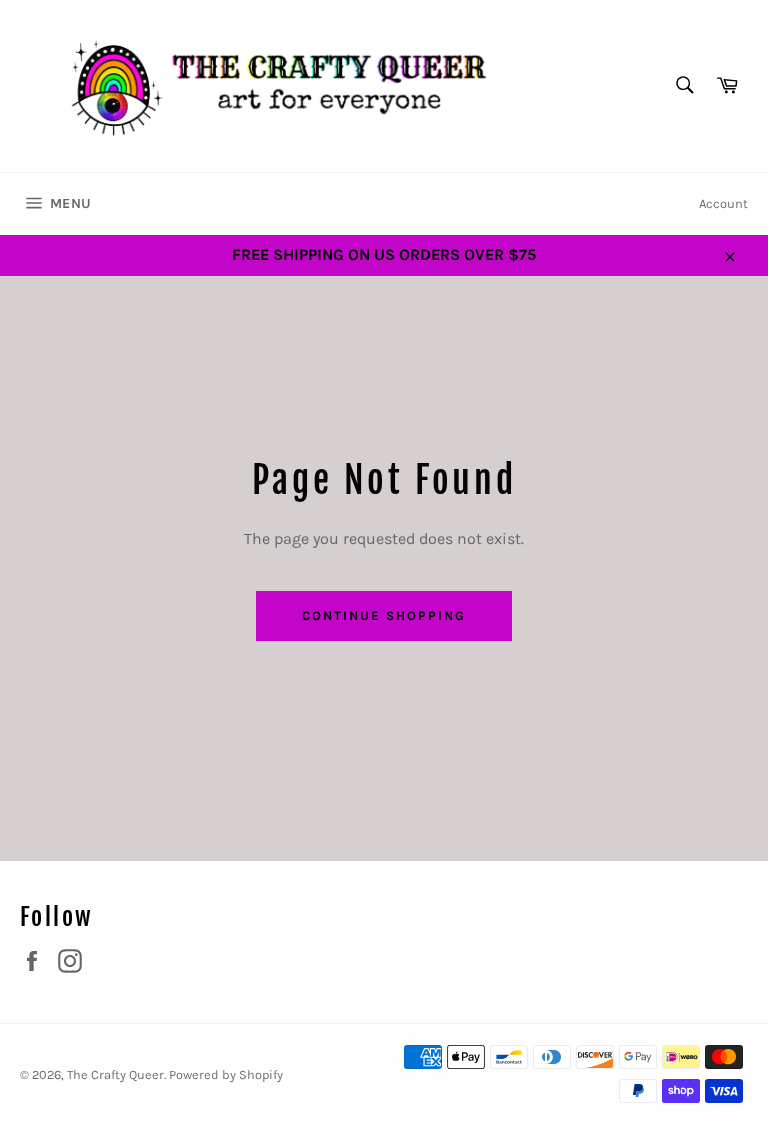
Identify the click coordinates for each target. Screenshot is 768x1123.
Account (723, 203)
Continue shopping (383, 615)
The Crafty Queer (115, 1074)
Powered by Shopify (226, 1074)
